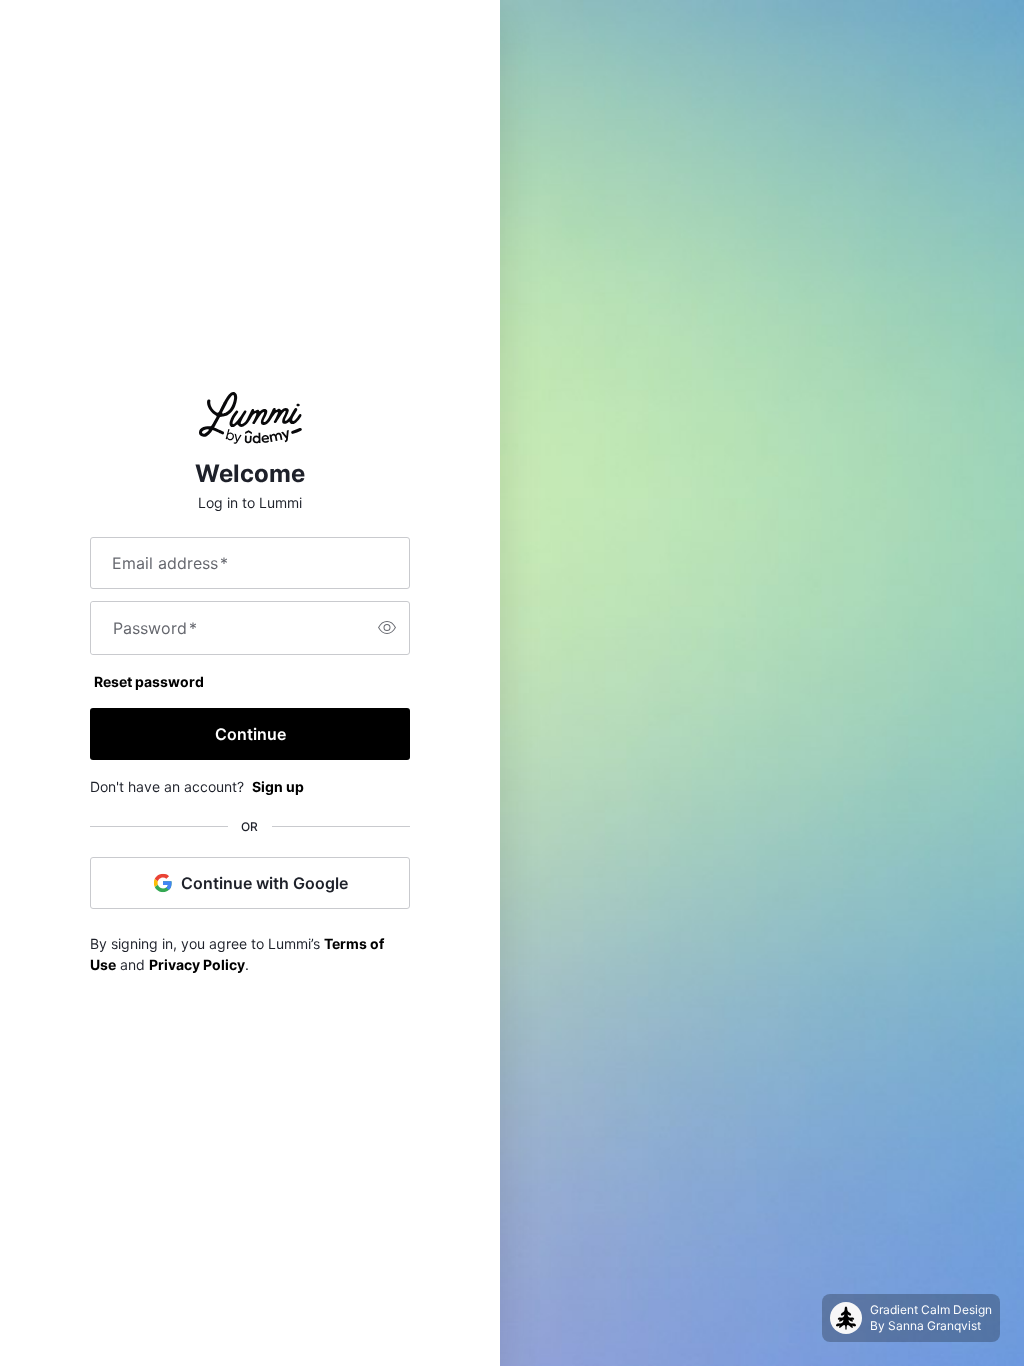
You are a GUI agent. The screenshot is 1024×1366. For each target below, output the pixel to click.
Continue (250, 734)
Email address (170, 563)
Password (155, 628)
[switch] (387, 628)
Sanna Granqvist (934, 1325)
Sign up (278, 786)
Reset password (149, 681)
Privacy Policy (197, 964)
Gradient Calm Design (931, 1309)
